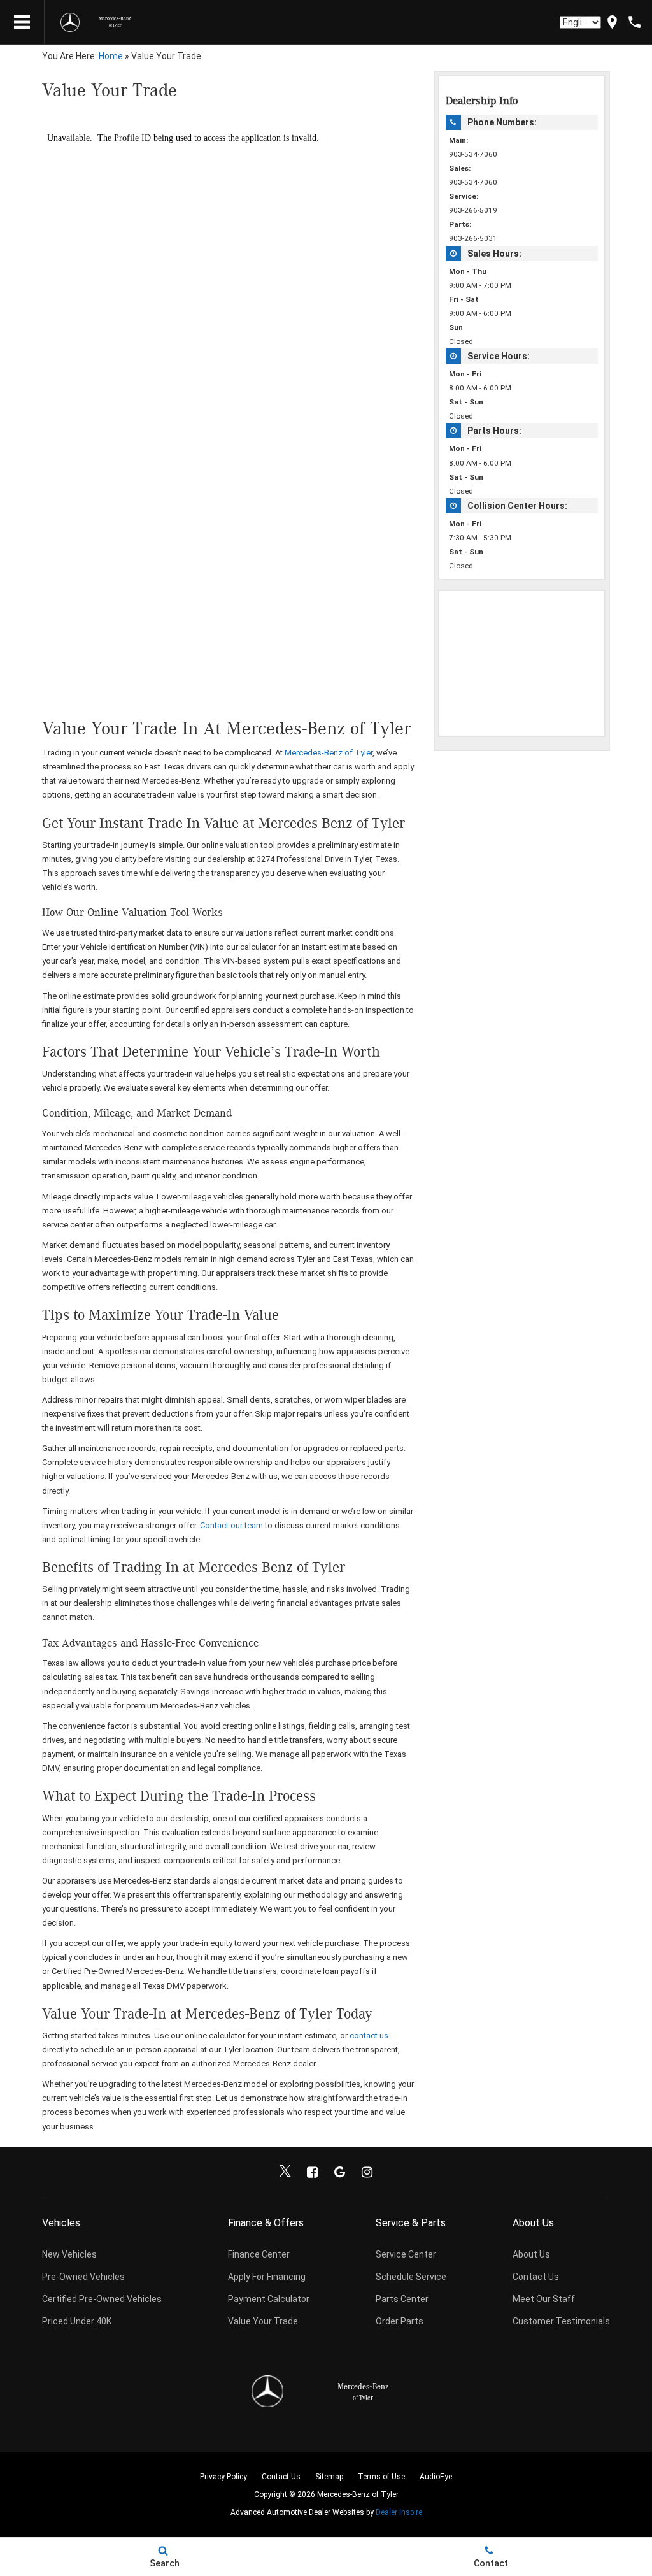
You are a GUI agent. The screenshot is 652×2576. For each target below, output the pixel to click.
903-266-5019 (473, 210)
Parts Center (402, 2299)
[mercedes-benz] (70, 22)
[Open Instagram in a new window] (367, 2172)
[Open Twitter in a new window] (285, 2172)
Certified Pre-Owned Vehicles (102, 2299)
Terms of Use (381, 2477)
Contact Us (536, 2277)
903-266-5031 (473, 238)
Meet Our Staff (544, 2299)
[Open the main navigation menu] (22, 22)
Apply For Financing (267, 2277)
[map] (612, 22)
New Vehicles (69, 2254)
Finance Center (259, 2254)
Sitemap (329, 2477)
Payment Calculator (269, 2299)
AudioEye (436, 2477)
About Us (531, 2254)
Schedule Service (411, 2277)
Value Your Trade (263, 2321)
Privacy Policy (223, 2477)
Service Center (406, 2254)
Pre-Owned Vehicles (83, 2277)
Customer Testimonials (561, 2321)
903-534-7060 (473, 154)
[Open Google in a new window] (340, 2172)
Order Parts (400, 2321)
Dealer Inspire (399, 2512)
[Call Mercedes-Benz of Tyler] (634, 22)
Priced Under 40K (77, 2321)
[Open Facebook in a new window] (313, 2172)
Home (111, 56)
